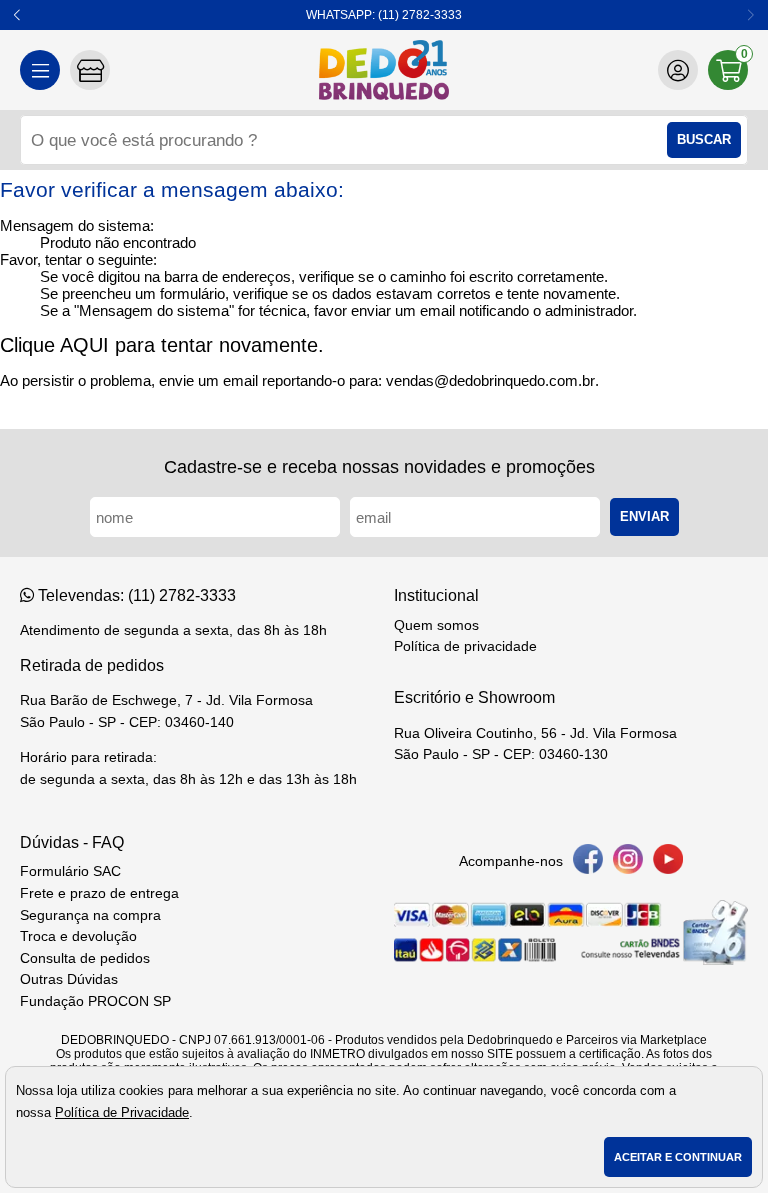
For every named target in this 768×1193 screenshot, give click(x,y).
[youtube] (668, 862)
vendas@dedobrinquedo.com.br (490, 380)
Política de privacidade (465, 646)
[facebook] (588, 862)
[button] (17, 15)
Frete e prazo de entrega (99, 893)
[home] (384, 70)
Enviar (644, 516)
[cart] (728, 70)
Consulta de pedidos (85, 958)
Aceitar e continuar (678, 1157)
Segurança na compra (90, 915)
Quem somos (436, 625)
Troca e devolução (78, 936)
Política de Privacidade (122, 1112)
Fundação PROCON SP (95, 1001)
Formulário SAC (70, 871)
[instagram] (628, 862)
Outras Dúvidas (69, 979)
